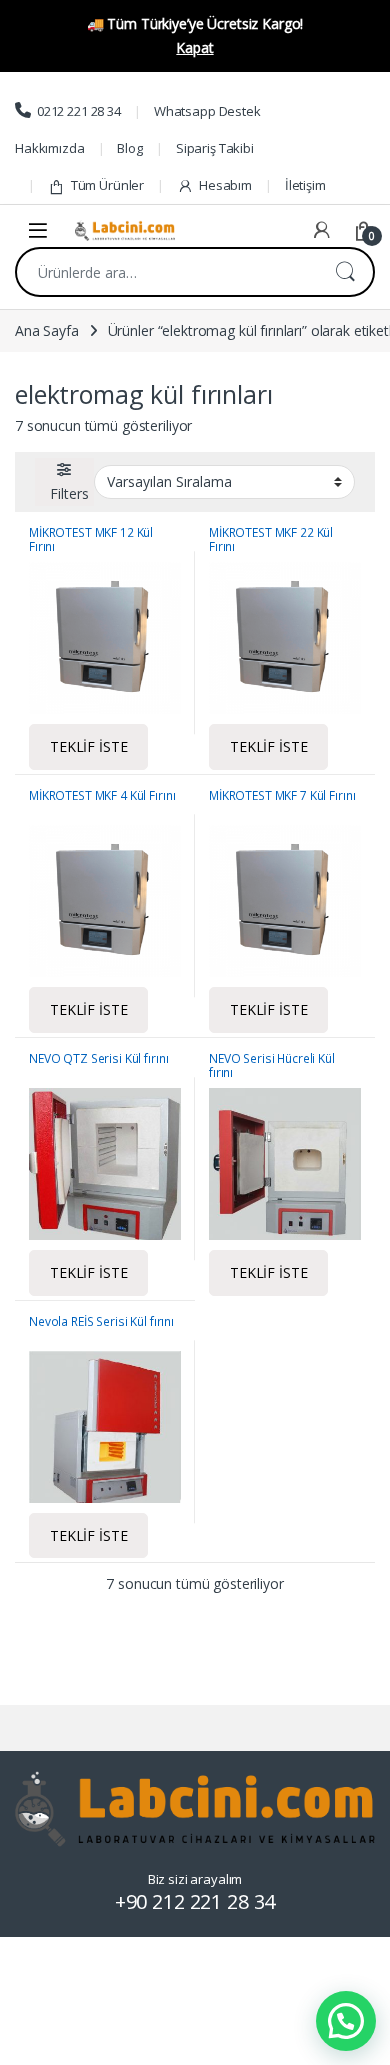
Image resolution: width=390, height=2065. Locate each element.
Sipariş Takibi (215, 148)
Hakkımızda (50, 148)
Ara (345, 272)
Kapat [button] (194, 47)
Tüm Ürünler (107, 185)
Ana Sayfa (47, 330)
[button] (346, 2021)
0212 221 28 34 (79, 111)
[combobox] (167, 272)
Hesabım (225, 185)
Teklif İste (88, 746)
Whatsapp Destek (207, 111)
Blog (129, 148)
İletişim (305, 185)
